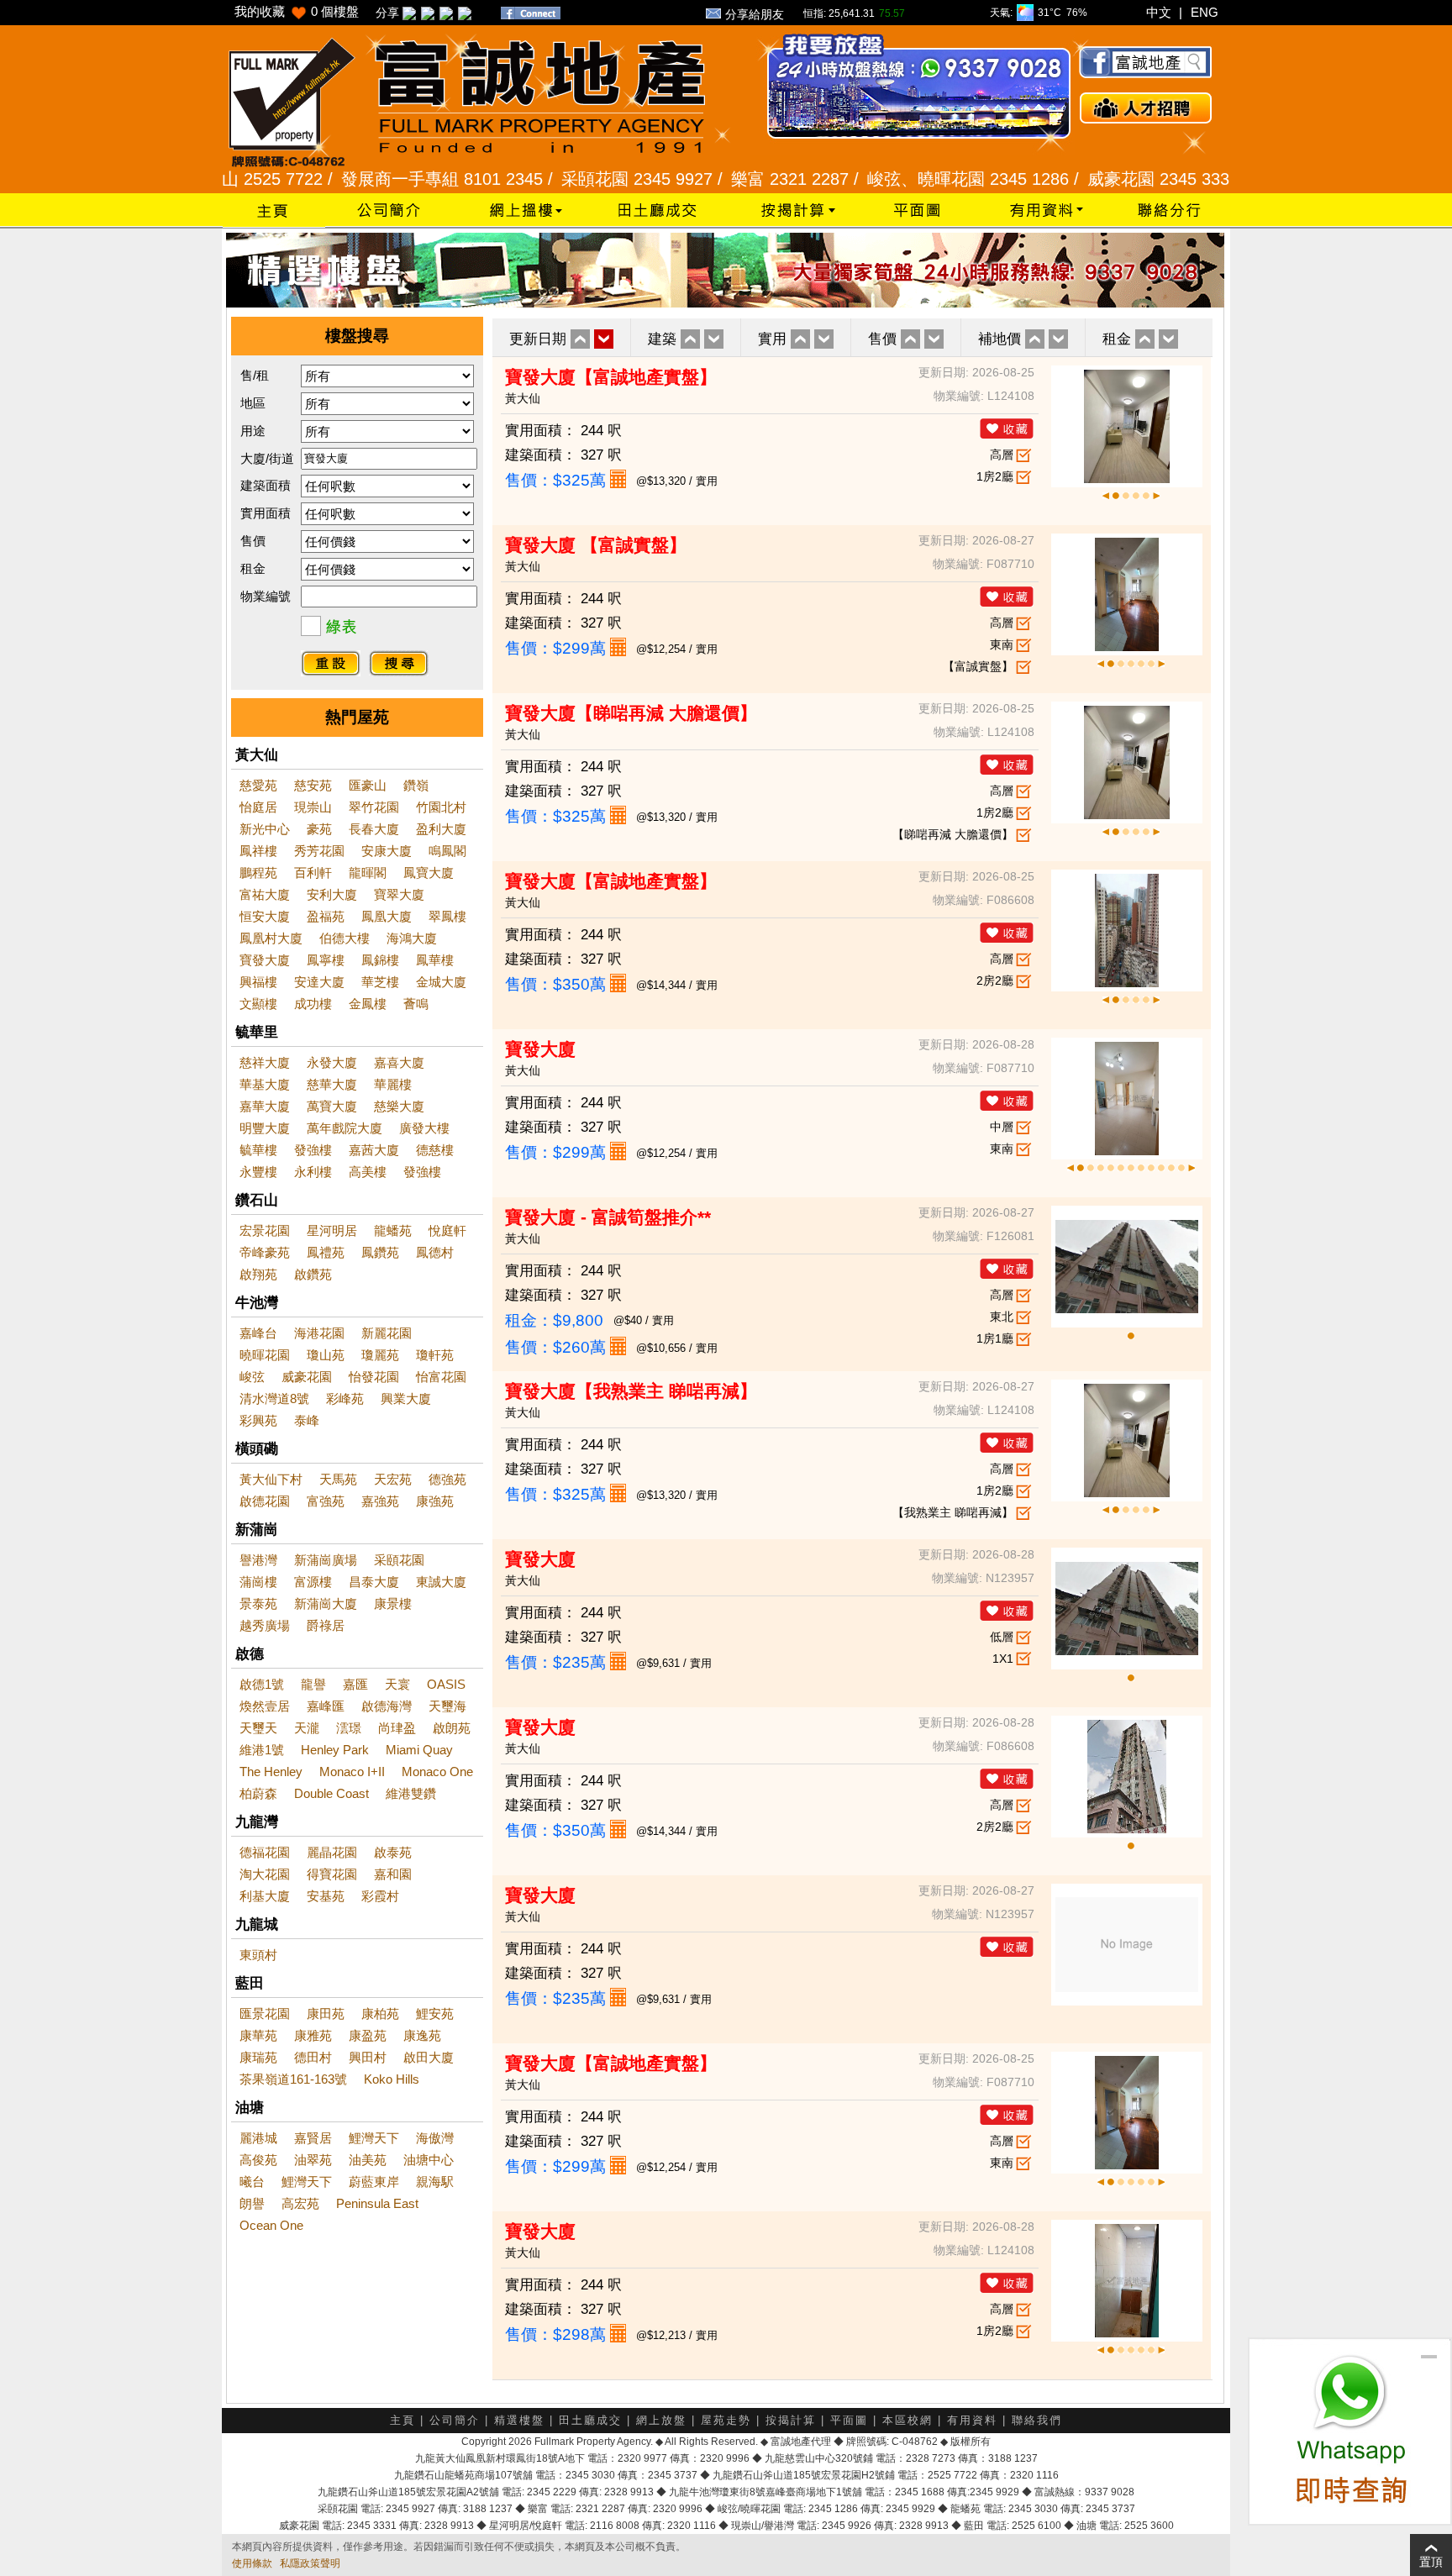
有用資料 (972, 2420)
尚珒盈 (397, 1728)
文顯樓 (258, 1004)
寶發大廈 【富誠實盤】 (596, 545)
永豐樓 (258, 1172)
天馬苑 (338, 1479)
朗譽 (252, 2203)
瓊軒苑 (435, 1355)
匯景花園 (265, 2013)
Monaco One (437, 1772)
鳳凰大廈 (387, 916)
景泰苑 (258, 1603)
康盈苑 (368, 2035)
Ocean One (271, 2225)
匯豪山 (368, 785)
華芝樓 (380, 982)
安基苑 (326, 1896)
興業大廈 (406, 1398)
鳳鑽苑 (380, 1252)
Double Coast (331, 1793)
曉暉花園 (265, 1355)
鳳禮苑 (326, 1252)
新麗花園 (387, 1333)
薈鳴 (416, 1004)
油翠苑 (313, 2160)
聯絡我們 (1037, 2420)
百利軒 (313, 873)
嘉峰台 (258, 1333)
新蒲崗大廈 (326, 1603)
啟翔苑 (258, 1274)
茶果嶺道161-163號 (293, 2079)
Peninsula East (377, 2203)
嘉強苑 (380, 1501)
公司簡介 (455, 2420)
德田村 (313, 2057)
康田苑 (326, 2013)
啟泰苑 (393, 1852)
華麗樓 (393, 1084)
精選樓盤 (519, 2420)
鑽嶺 (416, 785)
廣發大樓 (424, 1128)
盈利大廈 (441, 829)
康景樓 (393, 1603)
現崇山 (313, 807)
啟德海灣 (387, 1706)
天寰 (397, 1684)
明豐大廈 (265, 1128)
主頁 (402, 2420)
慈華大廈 (332, 1084)
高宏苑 (300, 2203)
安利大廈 (332, 894)
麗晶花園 (332, 1852)
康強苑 (435, 1501)
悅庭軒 (447, 1230)
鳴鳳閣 (447, 851)
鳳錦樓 (380, 960)
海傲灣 (435, 2138)
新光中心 (265, 829)
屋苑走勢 (726, 2420)
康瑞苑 (258, 2057)
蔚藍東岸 (374, 2182)
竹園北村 (441, 807)
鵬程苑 (258, 873)
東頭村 (258, 1955)
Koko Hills (392, 2079)
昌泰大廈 (374, 1582)
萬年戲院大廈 (345, 1128)
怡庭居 (258, 807)
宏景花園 (265, 1230)
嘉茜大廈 (374, 1150)
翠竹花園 (374, 807)
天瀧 (307, 1728)
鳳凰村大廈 (271, 938)
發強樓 (313, 1150)
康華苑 (258, 2035)
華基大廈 (265, 1084)
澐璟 (349, 1728)
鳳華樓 (435, 960)
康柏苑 (380, 2013)
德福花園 (265, 1852)
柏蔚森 (258, 1793)
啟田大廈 (429, 2057)
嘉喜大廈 (399, 1062)
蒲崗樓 (258, 1582)
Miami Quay (419, 1750)
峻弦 (252, 1377)
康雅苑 (313, 2035)
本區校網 (907, 2420)
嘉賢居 (313, 2138)
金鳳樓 (368, 1004)
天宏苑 (393, 1479)
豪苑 (319, 829)
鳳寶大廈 (429, 873)
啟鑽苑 (313, 1274)
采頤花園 (399, 1560)
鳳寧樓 (326, 960)
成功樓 (313, 1004)
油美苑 (368, 2160)
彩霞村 (380, 1896)
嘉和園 (393, 1874)
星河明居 (332, 1230)
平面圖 (849, 2420)
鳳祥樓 (258, 851)
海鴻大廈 (412, 938)
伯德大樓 (345, 938)
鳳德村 (435, 1252)
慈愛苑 (258, 785)
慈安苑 (313, 785)
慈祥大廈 (265, 1062)
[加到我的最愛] (1007, 428)
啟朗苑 (452, 1728)
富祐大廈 (265, 894)
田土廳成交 (590, 2420)
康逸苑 (422, 2035)
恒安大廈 (265, 916)
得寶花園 (332, 1874)
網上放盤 (661, 2420)
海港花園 (319, 1333)
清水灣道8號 (274, 1398)
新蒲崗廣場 (326, 1560)
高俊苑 (258, 2160)
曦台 (252, 2182)
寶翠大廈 (399, 894)
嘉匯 (355, 1684)
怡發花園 (374, 1377)
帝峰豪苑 (265, 1252)
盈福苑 (326, 916)
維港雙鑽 (411, 1793)
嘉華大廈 (265, 1106)
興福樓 (258, 982)
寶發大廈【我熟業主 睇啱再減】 (631, 1391)
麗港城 (258, 2138)
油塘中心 (429, 2160)
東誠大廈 (441, 1582)
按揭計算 (791, 2420)
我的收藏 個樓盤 (297, 11)
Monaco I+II (352, 1772)
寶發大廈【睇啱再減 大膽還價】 (631, 713)
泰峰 (307, 1420)
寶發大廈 (265, 960)
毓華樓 (258, 1150)
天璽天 (258, 1728)
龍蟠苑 (393, 1230)
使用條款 (252, 2563)
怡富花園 (441, 1377)
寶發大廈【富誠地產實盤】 (611, 377)
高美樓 (368, 1172)
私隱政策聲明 (310, 2563)
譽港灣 (258, 1560)
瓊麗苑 (380, 1355)
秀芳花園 (319, 851)
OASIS (446, 1684)
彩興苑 (258, 1420)
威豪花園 (307, 1377)
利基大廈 (265, 1896)
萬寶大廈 (332, 1106)
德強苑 (447, 1479)
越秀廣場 (265, 1625)
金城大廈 (441, 982)
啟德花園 (265, 1501)
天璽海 (447, 1706)
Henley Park (335, 1750)
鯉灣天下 (374, 2138)
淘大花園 (265, 1874)
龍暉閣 (368, 873)
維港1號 (262, 1750)
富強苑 (326, 1501)
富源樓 (313, 1582)
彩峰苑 (345, 1398)
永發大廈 (332, 1062)
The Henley (271, 1772)
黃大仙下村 (271, 1479)
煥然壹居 (265, 1706)
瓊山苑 (326, 1355)
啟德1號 (262, 1684)
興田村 (368, 2057)
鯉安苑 (435, 2013)
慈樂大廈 (399, 1106)
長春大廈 (374, 829)
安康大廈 (387, 851)
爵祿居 (326, 1625)
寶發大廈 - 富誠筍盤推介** (608, 1217)
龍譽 (313, 1684)
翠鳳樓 (447, 916)
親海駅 (435, 2182)
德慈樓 (435, 1150)
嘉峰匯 (326, 1706)
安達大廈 (319, 982)
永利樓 (313, 1172)
